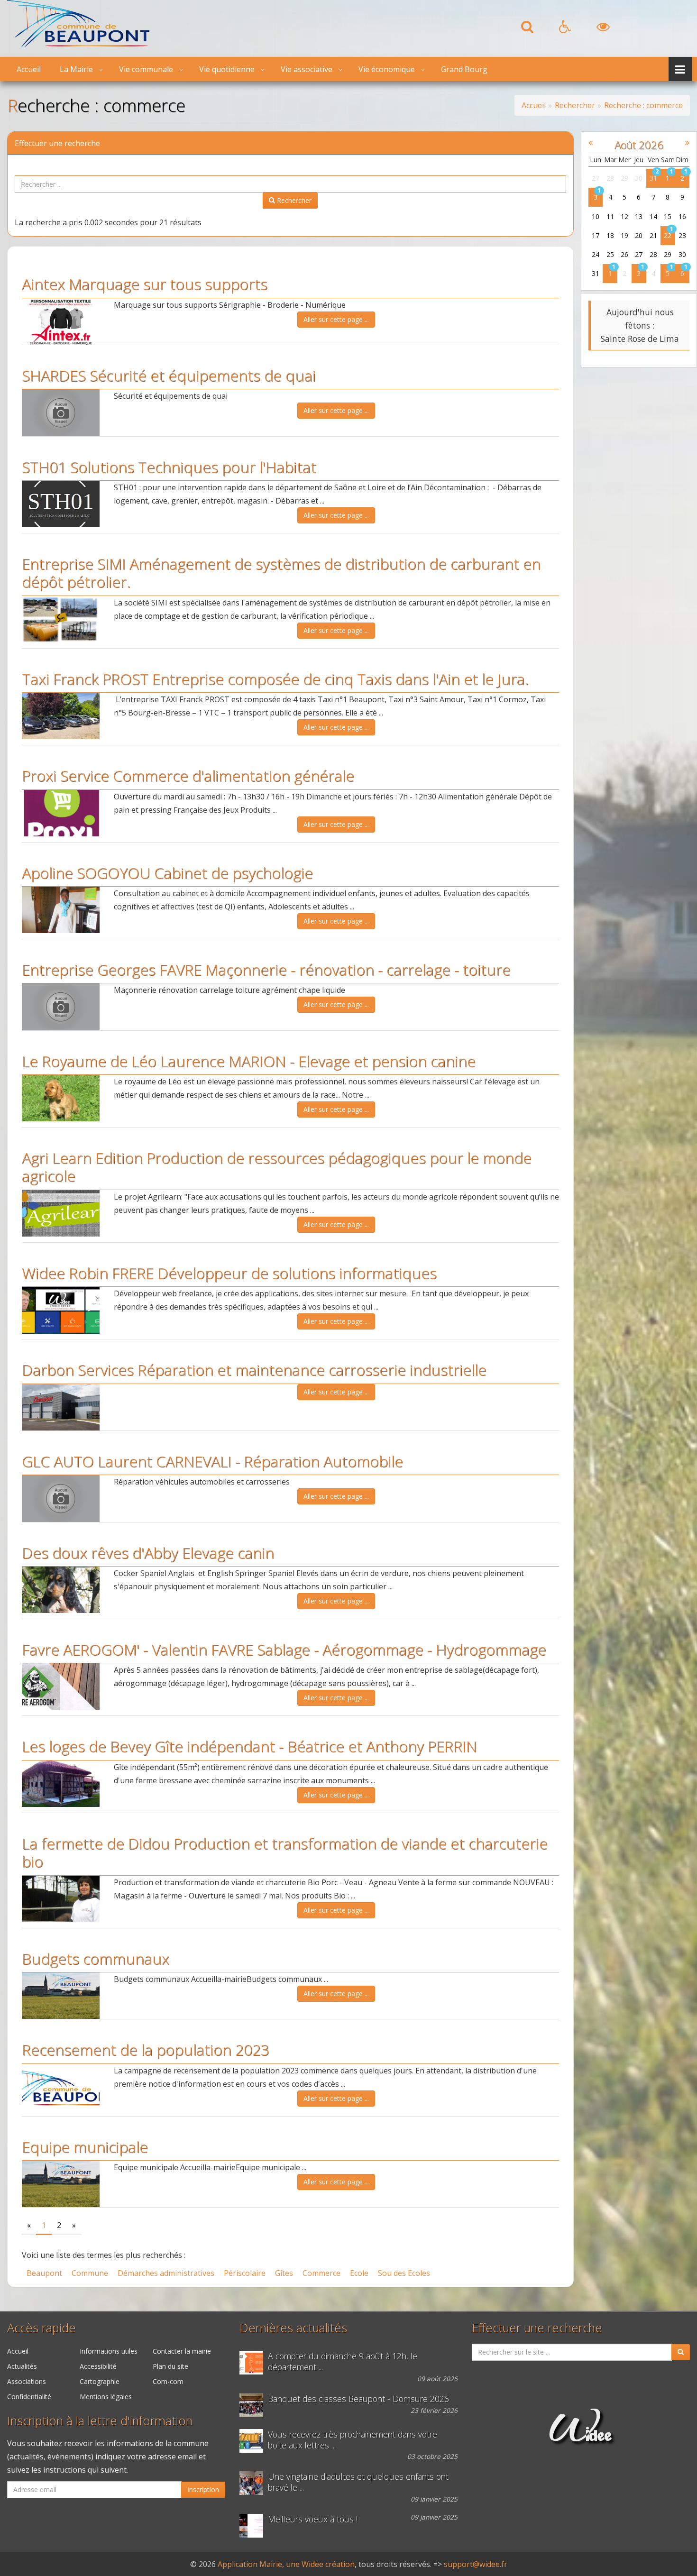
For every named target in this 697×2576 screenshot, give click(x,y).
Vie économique (387, 69)
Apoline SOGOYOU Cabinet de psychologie (167, 873)
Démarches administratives (166, 2273)
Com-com (168, 2381)
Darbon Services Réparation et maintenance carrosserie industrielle (254, 1370)
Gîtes (284, 2273)
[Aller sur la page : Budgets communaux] (61, 1996)
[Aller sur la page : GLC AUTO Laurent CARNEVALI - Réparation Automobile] (61, 1498)
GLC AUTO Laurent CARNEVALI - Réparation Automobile (212, 1461)
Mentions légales (106, 2397)
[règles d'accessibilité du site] (565, 29)
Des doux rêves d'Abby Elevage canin (148, 1553)
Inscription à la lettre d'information (100, 2421)
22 (668, 235)
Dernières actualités (293, 2328)
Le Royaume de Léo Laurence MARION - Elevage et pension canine (249, 1061)
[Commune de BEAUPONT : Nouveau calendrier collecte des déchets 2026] (254, 2441)
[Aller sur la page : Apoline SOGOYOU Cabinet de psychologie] (61, 910)
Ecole (359, 2273)
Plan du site (170, 2366)
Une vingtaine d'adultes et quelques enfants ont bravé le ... (358, 2482)
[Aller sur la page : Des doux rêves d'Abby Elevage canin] (61, 1590)
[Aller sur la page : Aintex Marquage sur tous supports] (61, 321)
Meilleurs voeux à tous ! (313, 2519)
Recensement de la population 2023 (146, 2049)
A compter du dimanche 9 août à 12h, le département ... (343, 2362)
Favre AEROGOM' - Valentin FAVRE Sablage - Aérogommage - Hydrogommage (284, 1649)
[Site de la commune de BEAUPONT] (78, 45)
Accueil (29, 69)
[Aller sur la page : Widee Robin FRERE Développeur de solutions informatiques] (61, 1310)
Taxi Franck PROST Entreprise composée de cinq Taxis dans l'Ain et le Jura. (275, 679)
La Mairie (76, 69)
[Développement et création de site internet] (581, 2437)
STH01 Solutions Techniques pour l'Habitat (169, 467)
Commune (90, 2273)
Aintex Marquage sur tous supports (145, 284)
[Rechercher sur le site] (527, 29)
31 (653, 178)
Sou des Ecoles (404, 2273)
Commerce (321, 2273)
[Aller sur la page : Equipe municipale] (61, 2184)
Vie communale (146, 69)
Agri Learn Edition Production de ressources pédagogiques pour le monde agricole (277, 1167)
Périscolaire (245, 2273)
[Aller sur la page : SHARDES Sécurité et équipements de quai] (61, 413)
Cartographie (100, 2381)
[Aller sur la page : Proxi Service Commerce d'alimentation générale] (61, 813)
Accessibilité (98, 2366)
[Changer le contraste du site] (603, 29)
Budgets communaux (96, 1958)
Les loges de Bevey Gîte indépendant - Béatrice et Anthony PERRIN (249, 1746)
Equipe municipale (85, 2147)
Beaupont (44, 2273)
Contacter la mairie (182, 2351)
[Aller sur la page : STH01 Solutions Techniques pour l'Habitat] (61, 504)
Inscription (203, 2489)
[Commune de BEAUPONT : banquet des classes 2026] (254, 2405)
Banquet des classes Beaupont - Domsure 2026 (358, 2399)
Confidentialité (29, 2397)
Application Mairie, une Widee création (286, 2564)
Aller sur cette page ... (336, 319)
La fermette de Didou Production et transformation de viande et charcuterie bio (285, 1852)
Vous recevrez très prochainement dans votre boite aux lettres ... (353, 2440)
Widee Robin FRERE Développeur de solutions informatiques (229, 1273)
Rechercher (293, 200)
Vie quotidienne (227, 69)
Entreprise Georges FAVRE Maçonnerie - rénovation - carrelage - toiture (266, 969)
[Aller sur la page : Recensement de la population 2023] (61, 2087)
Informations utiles (109, 2351)
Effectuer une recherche (537, 2328)
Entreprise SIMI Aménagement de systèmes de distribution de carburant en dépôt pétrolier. (281, 573)
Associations (27, 2381)
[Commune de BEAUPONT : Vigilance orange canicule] (254, 2363)
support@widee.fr (476, 2564)
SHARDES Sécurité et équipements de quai (169, 375)
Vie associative (307, 69)
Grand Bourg (464, 69)
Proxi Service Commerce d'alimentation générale (188, 775)
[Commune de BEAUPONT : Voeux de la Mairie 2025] (254, 2526)
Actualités (22, 2366)
